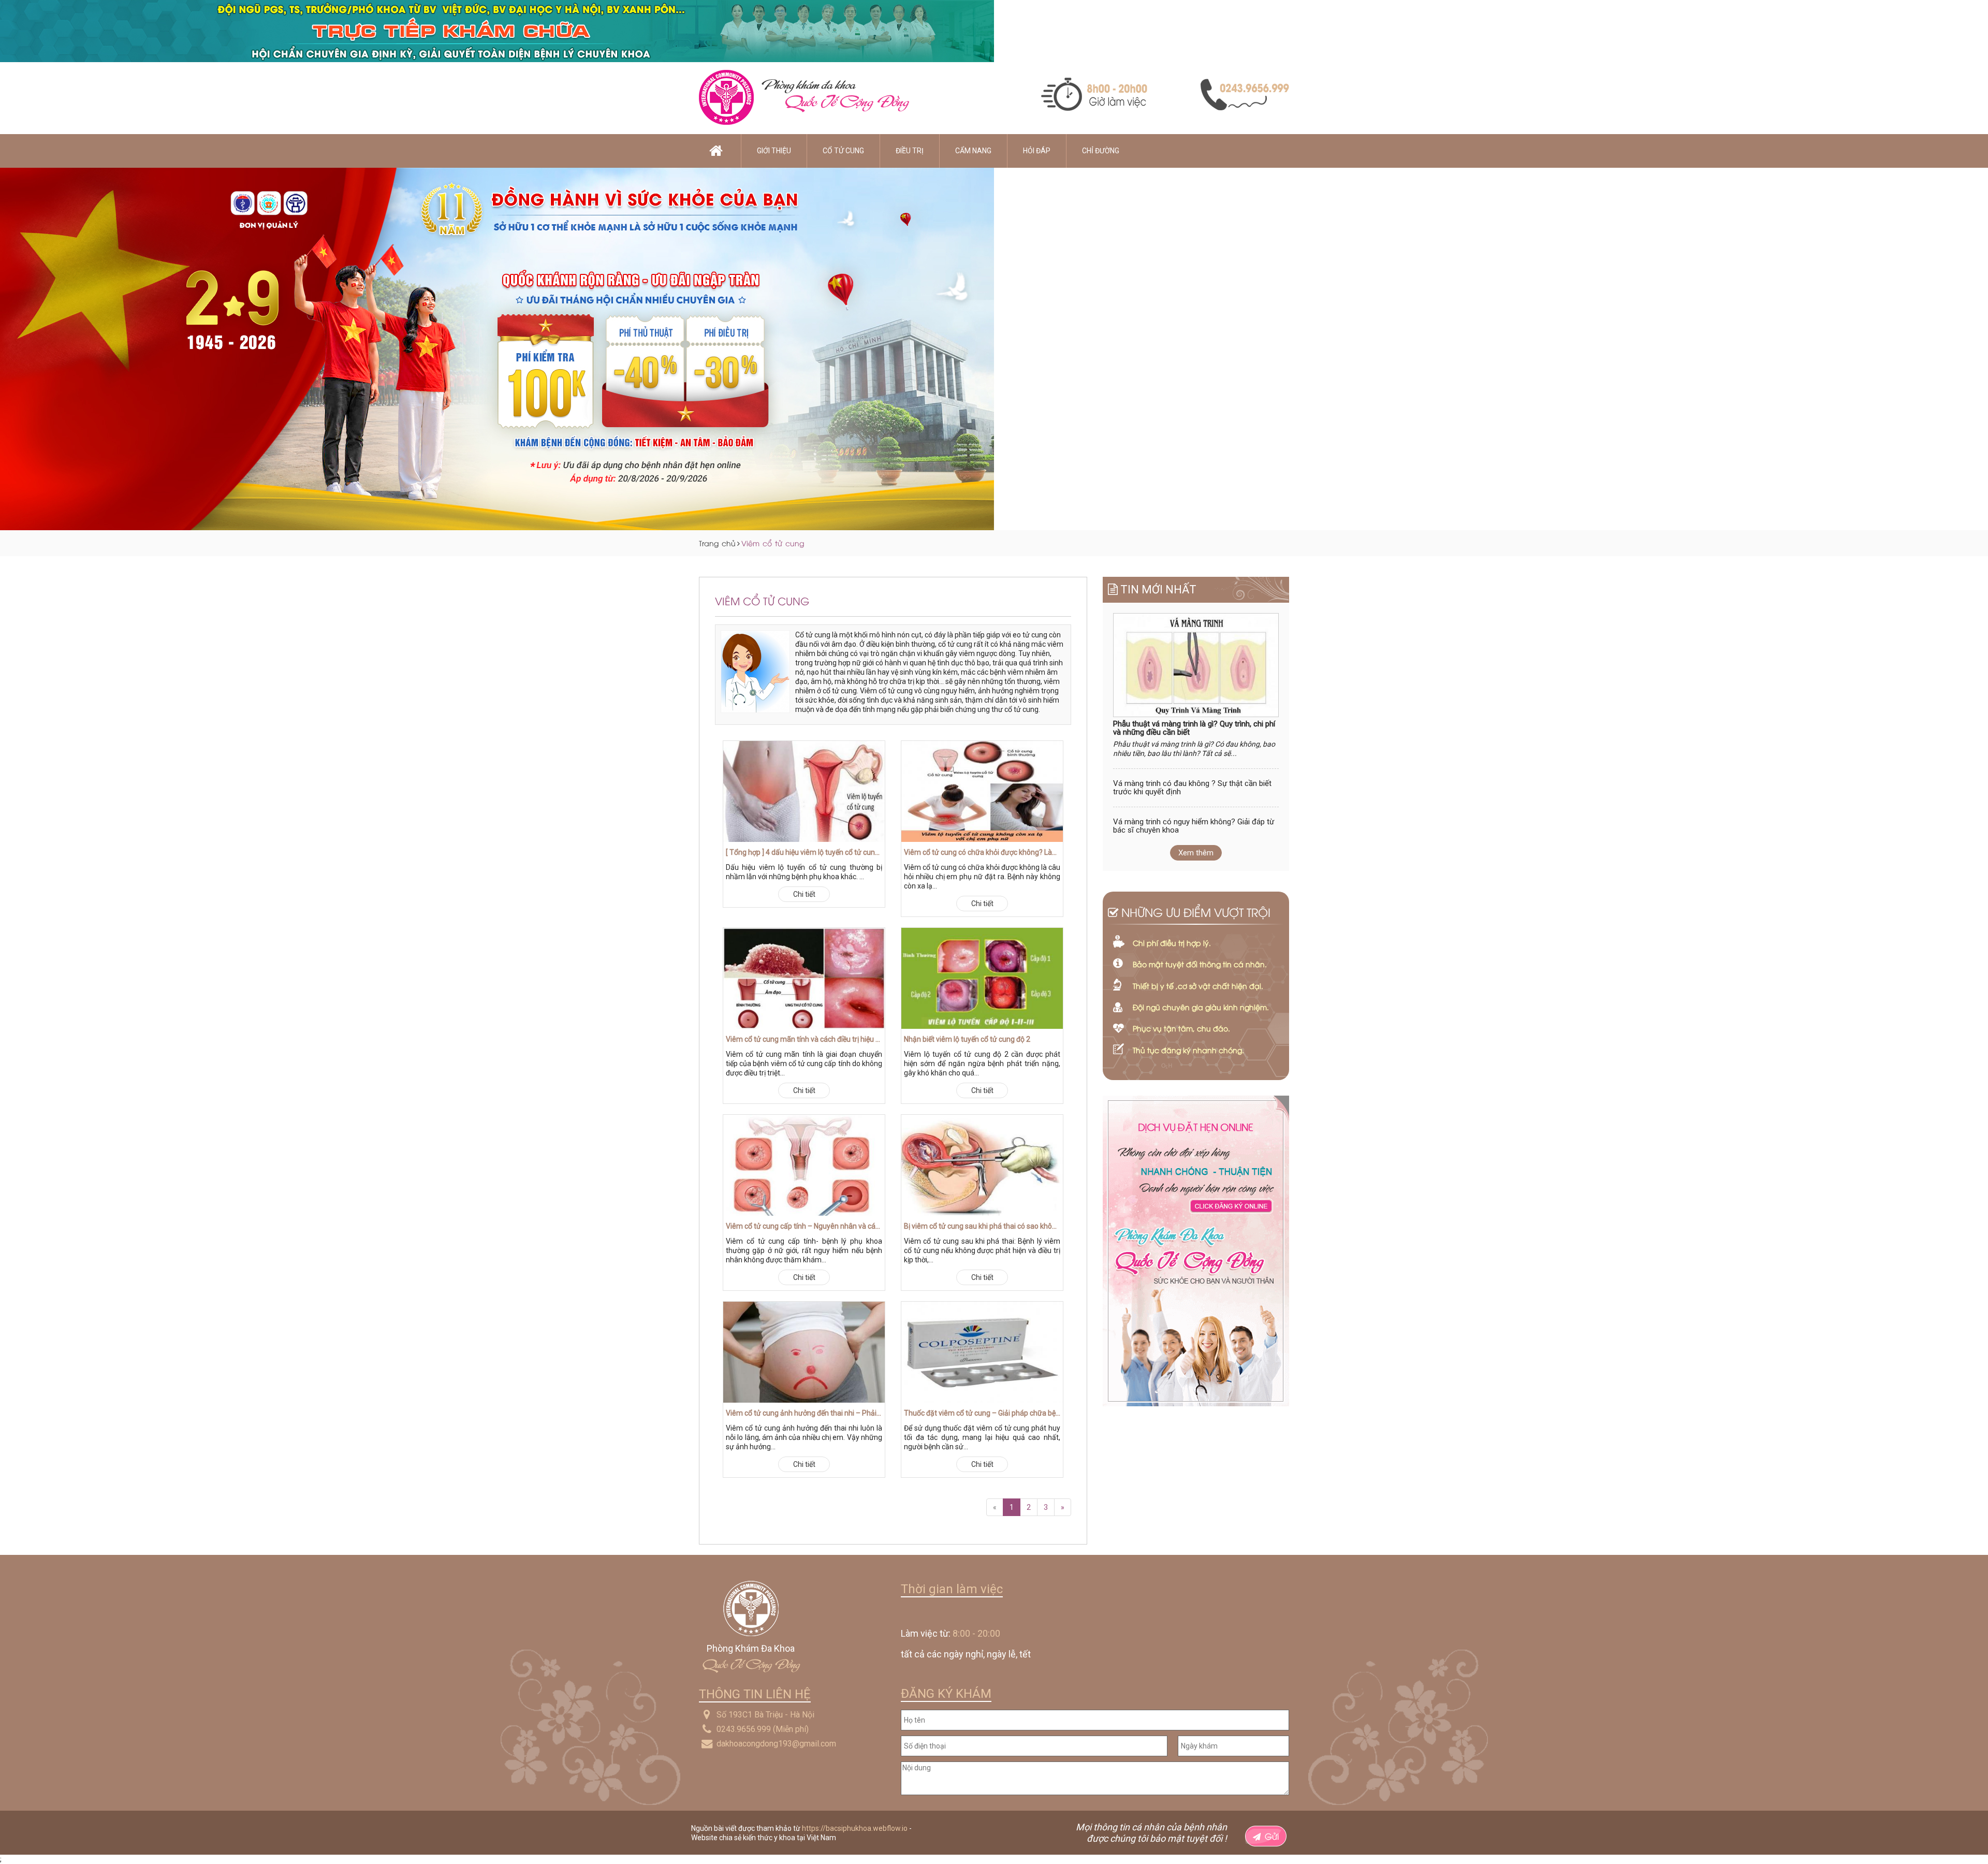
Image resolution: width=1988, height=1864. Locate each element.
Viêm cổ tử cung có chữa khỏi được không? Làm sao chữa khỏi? (982, 852)
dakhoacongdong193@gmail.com (776, 1744)
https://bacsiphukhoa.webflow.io (855, 1828)
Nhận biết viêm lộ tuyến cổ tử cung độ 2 (967, 1039)
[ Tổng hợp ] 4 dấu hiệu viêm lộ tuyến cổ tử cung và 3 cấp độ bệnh (804, 852)
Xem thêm (1196, 853)
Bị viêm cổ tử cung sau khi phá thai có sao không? (982, 1226)
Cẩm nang (973, 151)
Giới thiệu (774, 151)
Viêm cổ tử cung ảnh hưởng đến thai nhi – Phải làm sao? (804, 1413)
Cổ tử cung (843, 151)
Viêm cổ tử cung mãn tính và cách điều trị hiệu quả (804, 1039)
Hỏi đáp (1037, 151)
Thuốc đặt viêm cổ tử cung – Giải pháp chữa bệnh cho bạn (982, 1413)
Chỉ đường (1101, 151)
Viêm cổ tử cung (773, 543)
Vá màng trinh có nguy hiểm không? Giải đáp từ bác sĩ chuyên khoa (1194, 826)
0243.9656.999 (744, 1729)
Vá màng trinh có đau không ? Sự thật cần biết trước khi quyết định (1192, 788)
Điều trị (910, 151)
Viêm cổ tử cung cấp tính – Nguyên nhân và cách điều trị (804, 1226)
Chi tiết (804, 894)
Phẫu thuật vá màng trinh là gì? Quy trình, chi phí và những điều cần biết (1194, 728)
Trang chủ (717, 543)
